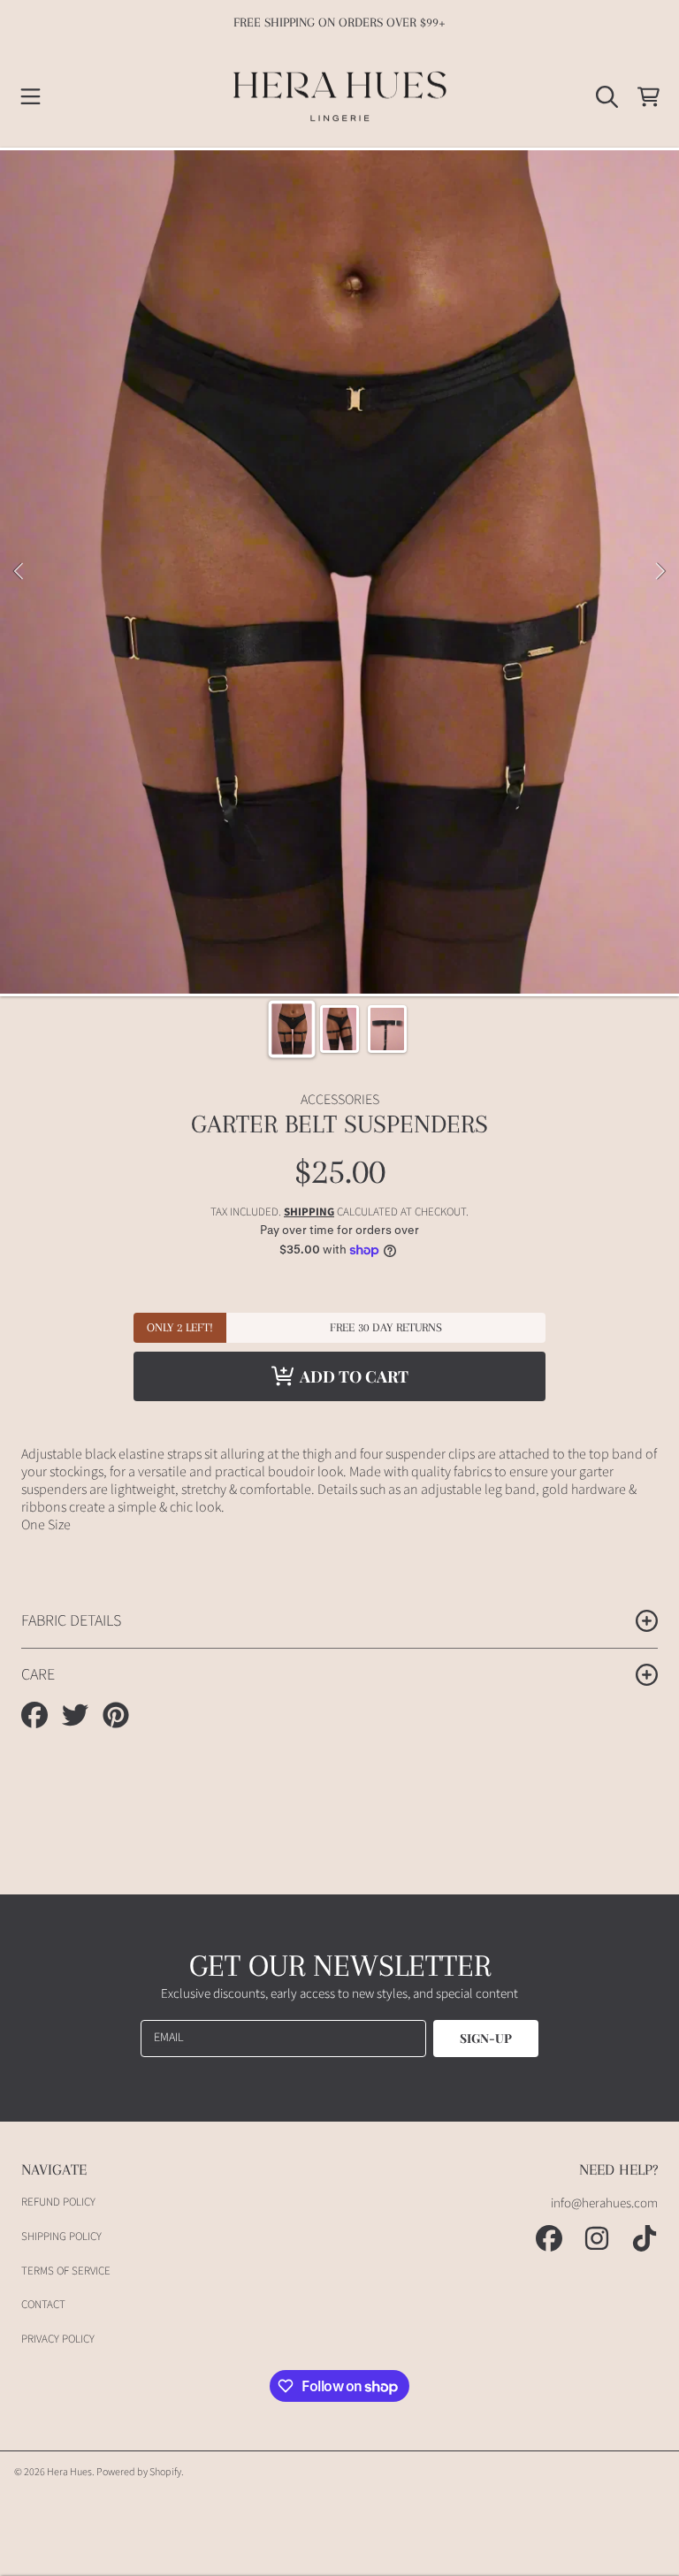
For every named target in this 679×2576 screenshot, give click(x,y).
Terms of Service (66, 2271)
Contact (43, 2305)
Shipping (309, 1212)
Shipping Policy (61, 2237)
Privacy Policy (58, 2339)
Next (660, 572)
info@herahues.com (604, 2203)
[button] (31, 96)
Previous (19, 572)
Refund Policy (58, 2202)
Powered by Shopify (139, 2472)
